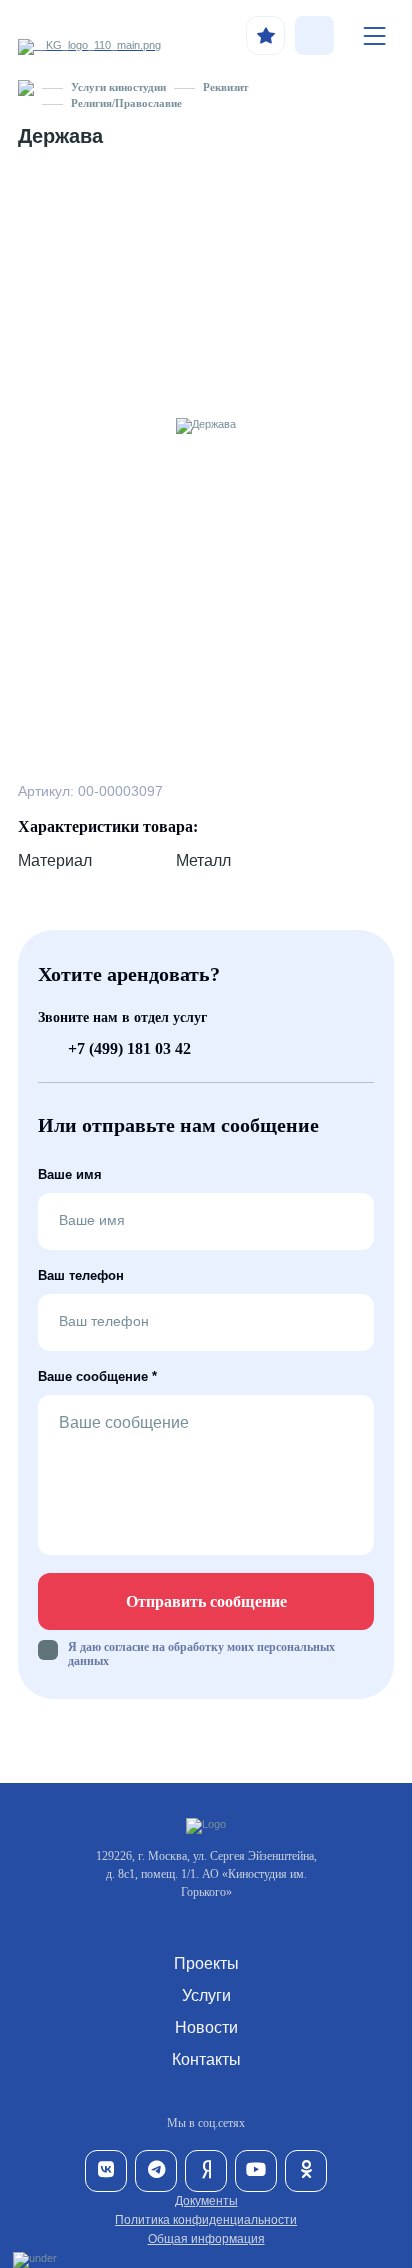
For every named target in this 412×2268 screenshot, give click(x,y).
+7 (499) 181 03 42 (129, 1048)
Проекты (206, 1963)
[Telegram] (156, 2171)
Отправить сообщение (206, 1601)
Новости (206, 2027)
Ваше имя (70, 1174)
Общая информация (206, 2239)
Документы (206, 2201)
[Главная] (26, 87)
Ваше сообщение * (97, 1376)
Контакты (206, 2059)
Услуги (206, 1995)
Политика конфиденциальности (206, 2220)
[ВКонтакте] (106, 2171)
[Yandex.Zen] (206, 2171)
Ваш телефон (81, 1275)
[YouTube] (256, 2171)
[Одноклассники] (306, 2171)
